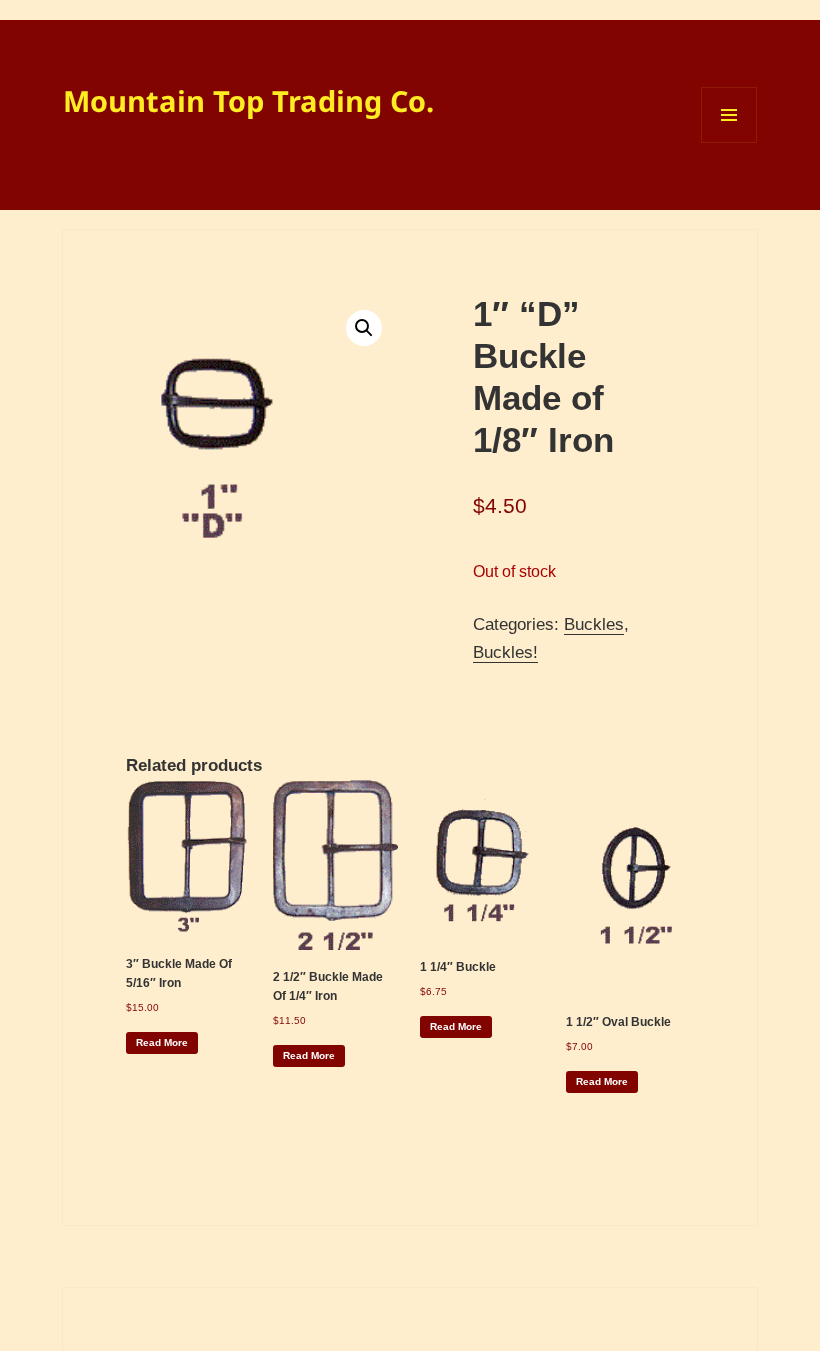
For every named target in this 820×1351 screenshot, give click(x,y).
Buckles (594, 624)
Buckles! (505, 652)
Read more (162, 1042)
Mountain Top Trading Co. (248, 100)
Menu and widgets (729, 142)
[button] (364, 328)
